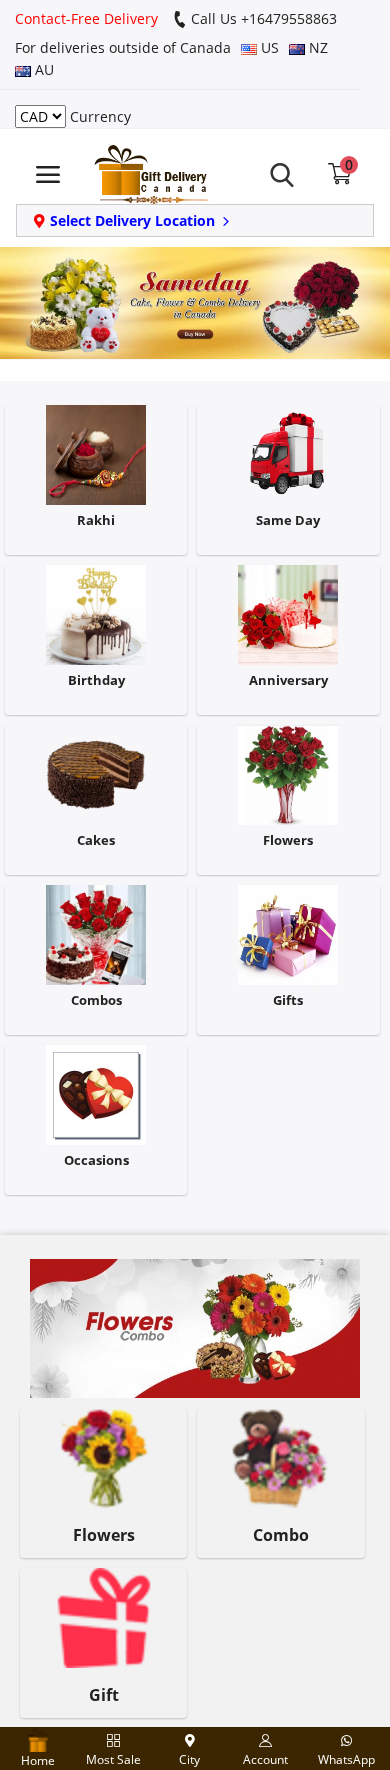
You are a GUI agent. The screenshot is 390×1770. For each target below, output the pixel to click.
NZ (316, 47)
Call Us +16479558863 (262, 18)
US (268, 47)
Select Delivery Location (132, 220)
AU (42, 69)
